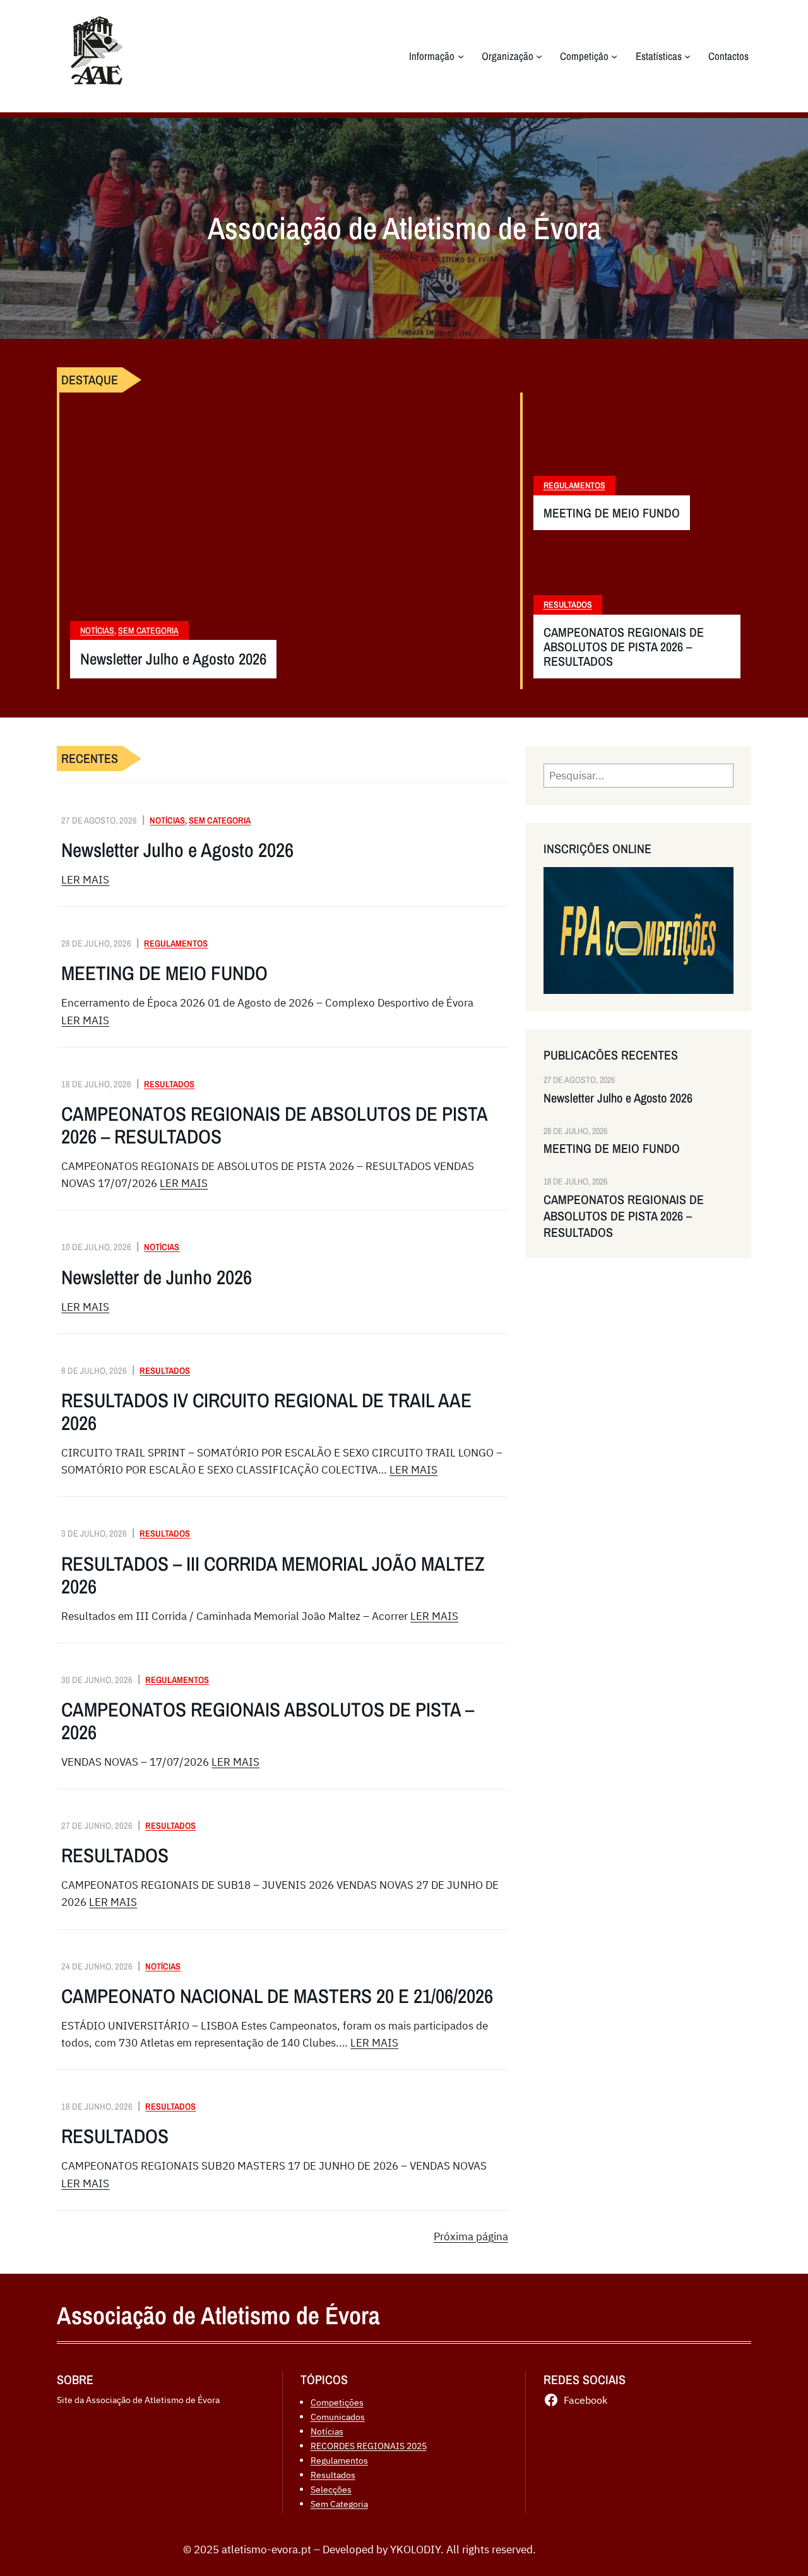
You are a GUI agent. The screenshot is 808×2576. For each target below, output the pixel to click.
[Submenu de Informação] (461, 56)
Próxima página (471, 2236)
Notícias (97, 630)
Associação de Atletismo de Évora (218, 2315)
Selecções (331, 2489)
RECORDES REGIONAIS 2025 (369, 2446)
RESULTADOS (115, 1855)
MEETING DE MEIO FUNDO (612, 513)
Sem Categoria (148, 630)
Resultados (568, 605)
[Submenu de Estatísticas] (687, 56)
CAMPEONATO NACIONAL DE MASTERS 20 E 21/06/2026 (277, 1996)
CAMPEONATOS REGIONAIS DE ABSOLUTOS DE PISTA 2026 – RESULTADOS (624, 647)
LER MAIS (85, 880)
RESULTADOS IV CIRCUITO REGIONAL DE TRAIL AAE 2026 (266, 1412)
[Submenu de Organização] (539, 56)
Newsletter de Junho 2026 (157, 1277)
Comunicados (338, 2417)
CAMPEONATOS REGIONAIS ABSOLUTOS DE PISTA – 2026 (268, 1721)
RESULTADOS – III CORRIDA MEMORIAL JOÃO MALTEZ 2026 (273, 1575)
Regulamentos (574, 485)
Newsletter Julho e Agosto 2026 (173, 659)
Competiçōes (337, 2402)
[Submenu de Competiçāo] (614, 56)
